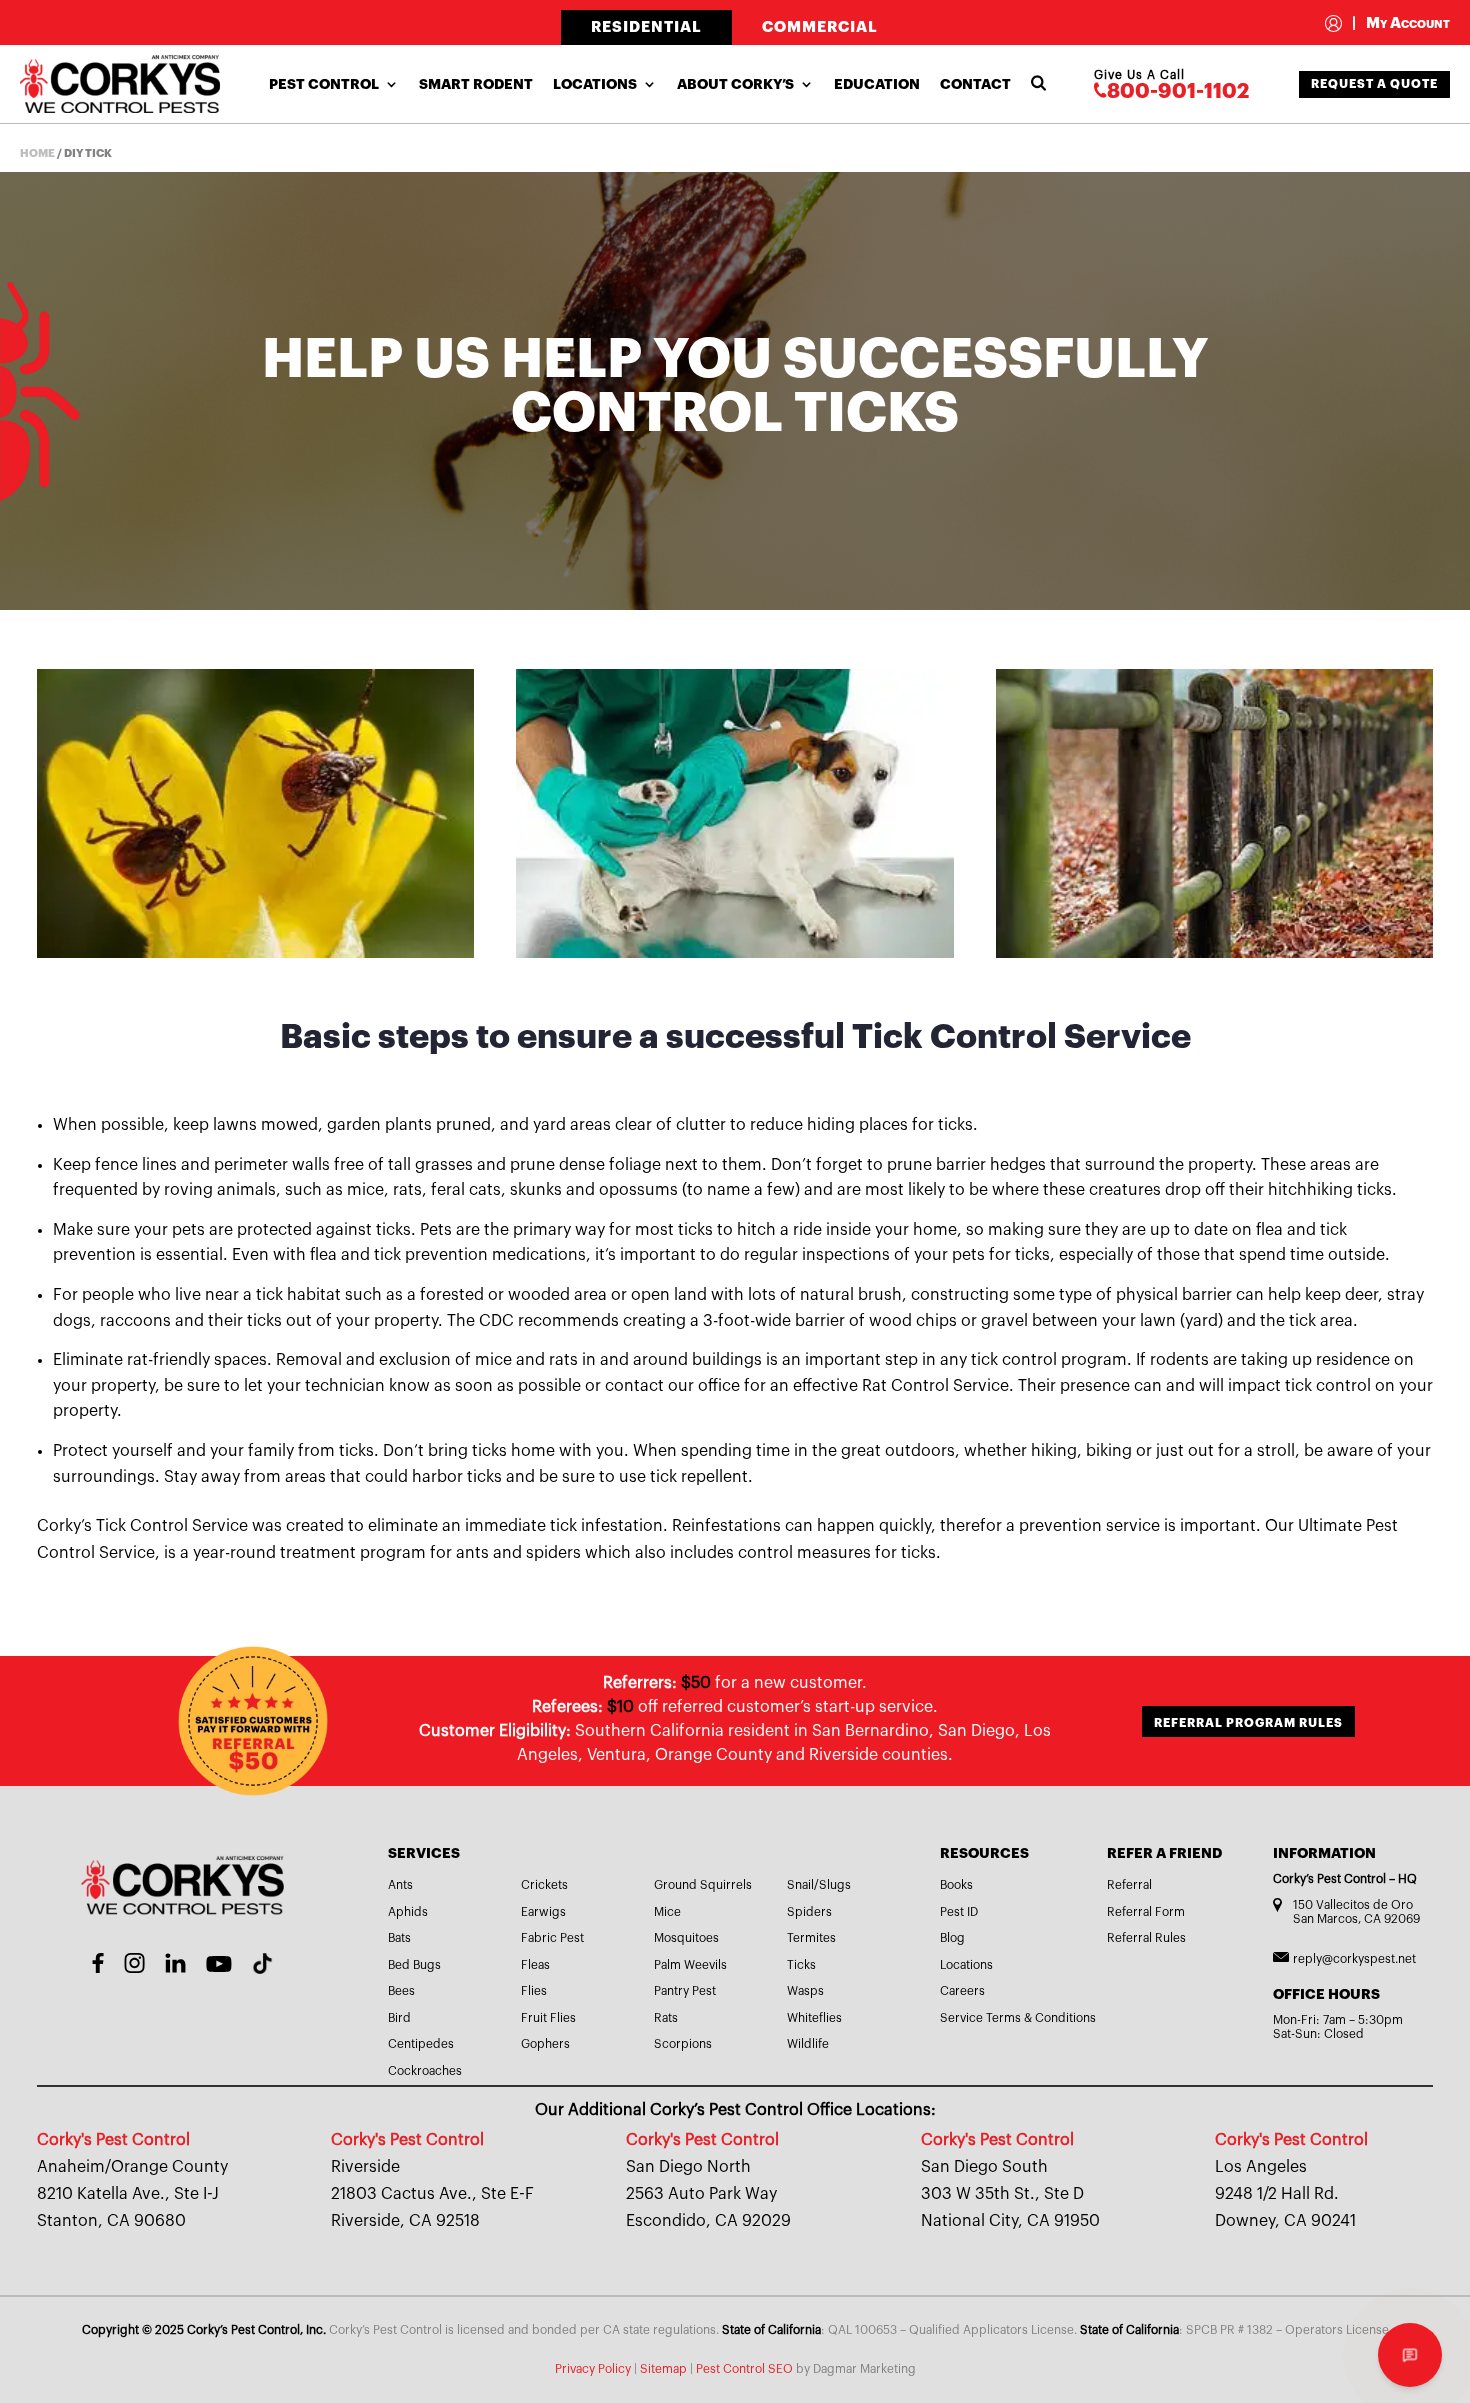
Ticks (801, 1965)
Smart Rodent (476, 84)
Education (877, 84)
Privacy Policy (593, 2369)
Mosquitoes (686, 1938)
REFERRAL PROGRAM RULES (1248, 1723)
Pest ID (959, 1912)
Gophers (545, 2044)
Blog (952, 1938)
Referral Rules (1146, 1938)
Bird (399, 2018)
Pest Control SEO (744, 2369)
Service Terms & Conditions (1018, 2018)
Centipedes (421, 2044)
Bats (399, 1938)
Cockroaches (425, 2071)
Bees (401, 1991)
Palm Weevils (690, 1965)
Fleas (535, 1965)
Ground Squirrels (703, 1885)
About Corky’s (735, 84)
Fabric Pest (552, 1938)
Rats (666, 2018)
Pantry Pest (685, 1991)
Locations (595, 84)
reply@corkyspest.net (1354, 1959)
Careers (962, 1991)
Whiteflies (814, 2018)
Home (37, 153)
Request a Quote (1374, 84)
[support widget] (1410, 2355)
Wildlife (808, 2044)
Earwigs (543, 1912)
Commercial (820, 27)
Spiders (809, 1912)
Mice (667, 1912)
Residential (646, 27)
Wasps (805, 1991)
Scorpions (683, 2044)
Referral (1129, 1885)
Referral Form (1146, 1912)
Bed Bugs (414, 1965)
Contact (975, 84)
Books (956, 1885)
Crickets (544, 1885)
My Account (1401, 23)
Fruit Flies (548, 2018)
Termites (811, 1938)
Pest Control (324, 84)
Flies (534, 1991)
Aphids (408, 1912)
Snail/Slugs (819, 1885)
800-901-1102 (1178, 91)
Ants (400, 1885)
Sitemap (663, 2369)
